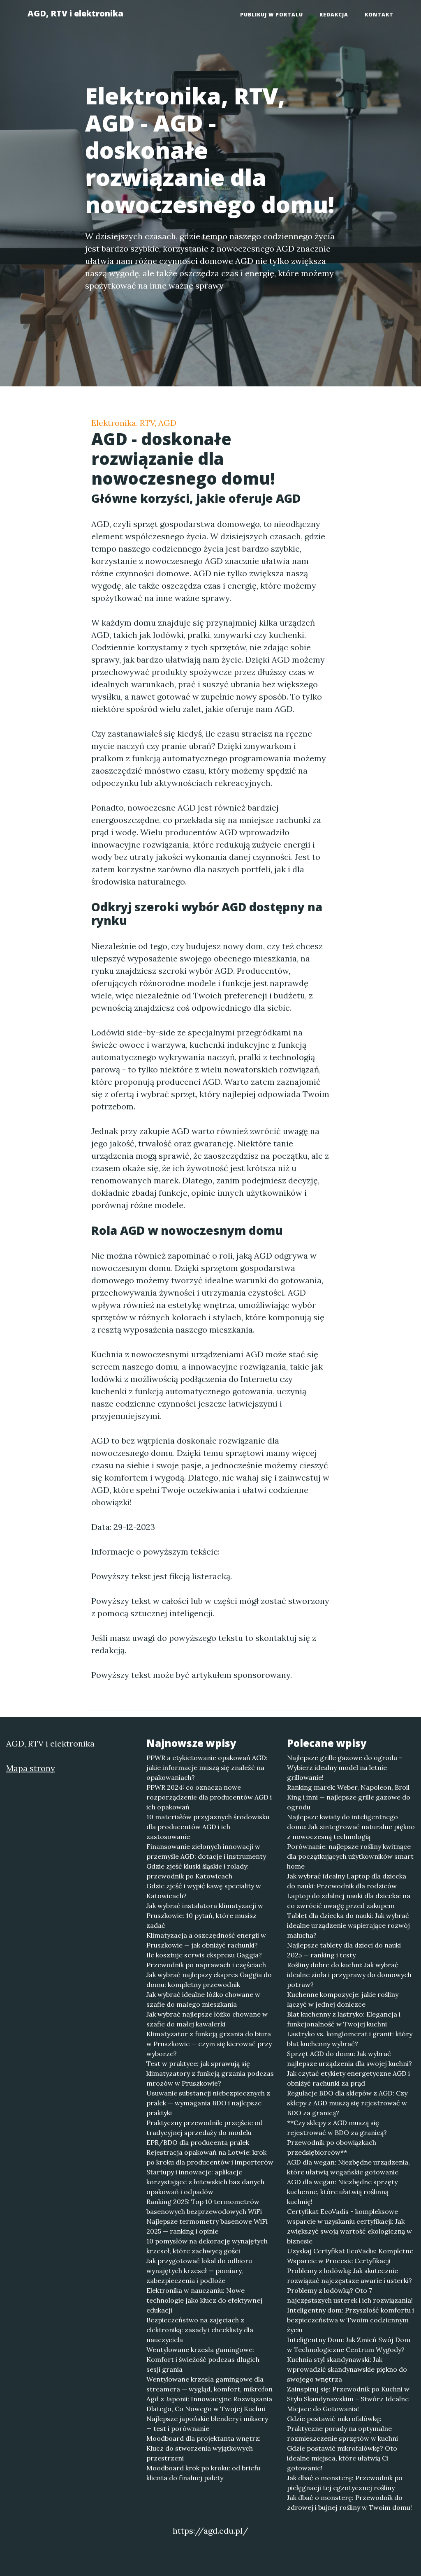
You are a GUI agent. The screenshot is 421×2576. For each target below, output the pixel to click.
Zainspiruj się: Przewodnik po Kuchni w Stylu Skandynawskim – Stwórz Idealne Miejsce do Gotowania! (348, 2399)
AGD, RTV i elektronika (75, 13)
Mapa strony (31, 1768)
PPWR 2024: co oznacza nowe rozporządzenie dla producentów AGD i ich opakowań (209, 1797)
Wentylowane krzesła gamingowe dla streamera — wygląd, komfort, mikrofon (209, 2384)
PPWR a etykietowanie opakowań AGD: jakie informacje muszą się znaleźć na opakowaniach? (207, 1767)
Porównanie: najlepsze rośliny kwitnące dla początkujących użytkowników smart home (350, 1856)
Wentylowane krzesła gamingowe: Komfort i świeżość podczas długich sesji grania (203, 2359)
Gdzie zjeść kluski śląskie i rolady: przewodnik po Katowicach (198, 1871)
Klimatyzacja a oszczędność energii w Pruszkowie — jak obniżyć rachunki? (206, 1940)
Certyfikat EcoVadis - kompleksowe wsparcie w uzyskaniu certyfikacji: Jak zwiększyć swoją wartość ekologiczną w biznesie (349, 2226)
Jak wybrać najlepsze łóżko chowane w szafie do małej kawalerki (207, 2019)
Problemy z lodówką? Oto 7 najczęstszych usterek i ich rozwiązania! (350, 2295)
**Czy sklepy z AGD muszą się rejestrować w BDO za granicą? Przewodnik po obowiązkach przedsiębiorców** (337, 2137)
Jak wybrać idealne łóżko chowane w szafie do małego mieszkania (203, 1999)
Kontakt (379, 15)
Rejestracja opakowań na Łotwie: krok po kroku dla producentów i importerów (210, 2157)
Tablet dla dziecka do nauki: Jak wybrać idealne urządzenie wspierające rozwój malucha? (348, 1925)
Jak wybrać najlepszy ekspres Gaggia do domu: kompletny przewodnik (209, 1980)
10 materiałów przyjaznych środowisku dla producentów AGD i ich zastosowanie (208, 1827)
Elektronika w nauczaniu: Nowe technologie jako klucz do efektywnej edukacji (204, 2300)
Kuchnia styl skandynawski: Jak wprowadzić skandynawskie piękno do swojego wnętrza (347, 2369)
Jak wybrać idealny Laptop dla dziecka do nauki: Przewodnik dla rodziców (347, 1881)
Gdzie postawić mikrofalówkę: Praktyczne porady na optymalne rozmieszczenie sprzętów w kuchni (342, 2428)
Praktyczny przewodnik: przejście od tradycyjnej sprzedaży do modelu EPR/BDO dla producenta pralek (205, 2132)
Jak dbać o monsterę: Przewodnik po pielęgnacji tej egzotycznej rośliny (345, 2483)
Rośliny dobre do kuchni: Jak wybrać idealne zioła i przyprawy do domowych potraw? (349, 1975)
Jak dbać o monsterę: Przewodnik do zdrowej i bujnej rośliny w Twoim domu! (349, 2502)
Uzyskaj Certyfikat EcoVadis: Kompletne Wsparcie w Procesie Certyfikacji (350, 2256)
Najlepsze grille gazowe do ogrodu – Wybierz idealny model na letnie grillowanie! (345, 1767)
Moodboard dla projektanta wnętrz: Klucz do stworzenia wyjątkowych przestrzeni (204, 2448)
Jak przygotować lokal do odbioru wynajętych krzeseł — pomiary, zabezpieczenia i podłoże (199, 2271)
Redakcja (334, 15)
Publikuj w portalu (272, 15)
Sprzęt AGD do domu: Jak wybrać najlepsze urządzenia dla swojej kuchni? (349, 2058)
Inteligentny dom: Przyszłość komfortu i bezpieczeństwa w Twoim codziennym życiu (350, 2320)
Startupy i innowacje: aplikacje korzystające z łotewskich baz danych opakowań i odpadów (205, 2182)
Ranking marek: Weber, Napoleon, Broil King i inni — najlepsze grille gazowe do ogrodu (349, 1797)
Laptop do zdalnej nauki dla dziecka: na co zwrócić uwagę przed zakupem (349, 1901)
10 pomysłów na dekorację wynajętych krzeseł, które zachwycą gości (207, 2246)
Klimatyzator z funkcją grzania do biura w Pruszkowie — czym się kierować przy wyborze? (209, 2044)
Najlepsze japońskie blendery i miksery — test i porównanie (207, 2424)
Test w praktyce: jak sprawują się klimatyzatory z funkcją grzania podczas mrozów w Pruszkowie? (210, 2073)
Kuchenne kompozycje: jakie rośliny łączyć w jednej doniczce (343, 1999)
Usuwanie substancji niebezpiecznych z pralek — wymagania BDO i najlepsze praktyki (208, 2103)
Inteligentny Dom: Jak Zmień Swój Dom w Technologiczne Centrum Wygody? (349, 2345)
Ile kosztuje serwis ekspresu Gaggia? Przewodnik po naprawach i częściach (206, 1960)
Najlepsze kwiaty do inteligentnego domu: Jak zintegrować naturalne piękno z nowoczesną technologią (351, 1827)
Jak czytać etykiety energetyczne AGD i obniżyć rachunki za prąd (348, 2078)
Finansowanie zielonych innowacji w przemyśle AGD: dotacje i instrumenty (206, 1851)
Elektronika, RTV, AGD (134, 423)
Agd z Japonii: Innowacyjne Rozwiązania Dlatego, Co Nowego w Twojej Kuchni (209, 2404)
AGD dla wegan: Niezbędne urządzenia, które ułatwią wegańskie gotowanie (348, 2167)
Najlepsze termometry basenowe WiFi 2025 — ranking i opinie (207, 2226)
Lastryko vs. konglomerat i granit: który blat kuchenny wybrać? (350, 2039)
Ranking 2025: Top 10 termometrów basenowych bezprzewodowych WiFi (204, 2206)
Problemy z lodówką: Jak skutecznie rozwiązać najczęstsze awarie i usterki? (349, 2276)
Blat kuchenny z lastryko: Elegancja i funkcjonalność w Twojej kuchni (344, 2019)
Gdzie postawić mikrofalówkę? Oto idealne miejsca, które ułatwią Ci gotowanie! (342, 2458)
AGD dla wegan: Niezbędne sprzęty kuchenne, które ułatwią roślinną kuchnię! (342, 2192)
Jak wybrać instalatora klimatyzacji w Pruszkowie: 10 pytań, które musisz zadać (205, 1915)
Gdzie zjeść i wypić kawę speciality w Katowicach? (204, 1891)
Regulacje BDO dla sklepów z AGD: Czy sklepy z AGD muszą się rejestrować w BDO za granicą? (347, 2103)
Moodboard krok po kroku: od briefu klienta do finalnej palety (203, 2473)
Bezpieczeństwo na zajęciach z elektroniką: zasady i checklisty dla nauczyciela (200, 2330)
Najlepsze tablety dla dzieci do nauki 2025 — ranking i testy (344, 1950)
